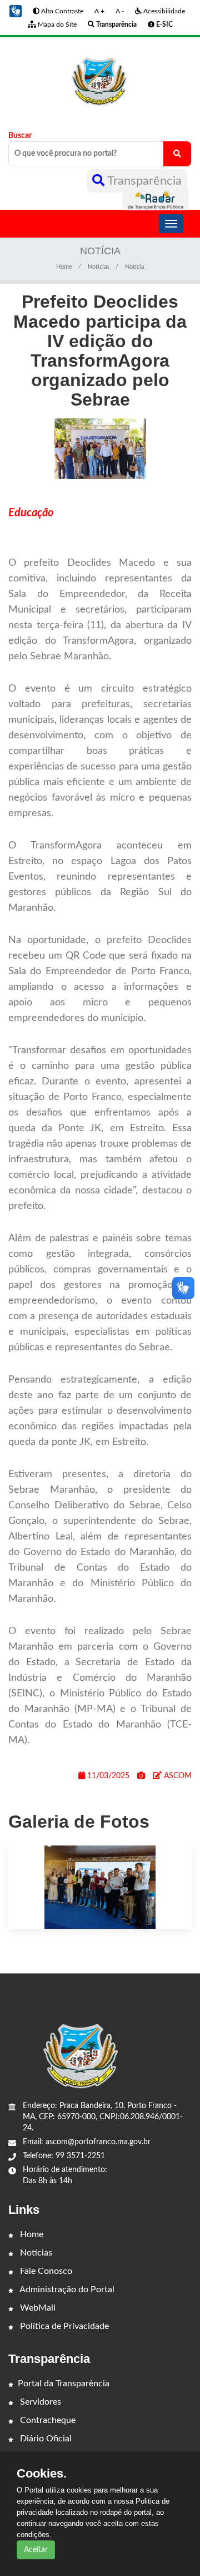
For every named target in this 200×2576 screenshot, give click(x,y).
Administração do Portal (66, 2289)
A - (120, 11)
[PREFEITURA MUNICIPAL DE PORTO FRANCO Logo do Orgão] (100, 75)
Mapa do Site (56, 24)
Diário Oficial (45, 2439)
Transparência (143, 181)
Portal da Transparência (64, 2383)
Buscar (20, 136)
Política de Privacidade (63, 2326)
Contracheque (47, 2420)
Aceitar (36, 2550)
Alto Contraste (61, 11)
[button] (16, 11)
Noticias (99, 267)
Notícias (35, 2253)
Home (64, 267)
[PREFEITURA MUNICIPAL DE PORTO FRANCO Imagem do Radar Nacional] (156, 199)
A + (99, 11)
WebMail (37, 2308)
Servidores (39, 2402)
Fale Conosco (45, 2271)
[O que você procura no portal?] (177, 154)
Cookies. (42, 2474)
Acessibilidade (163, 11)
